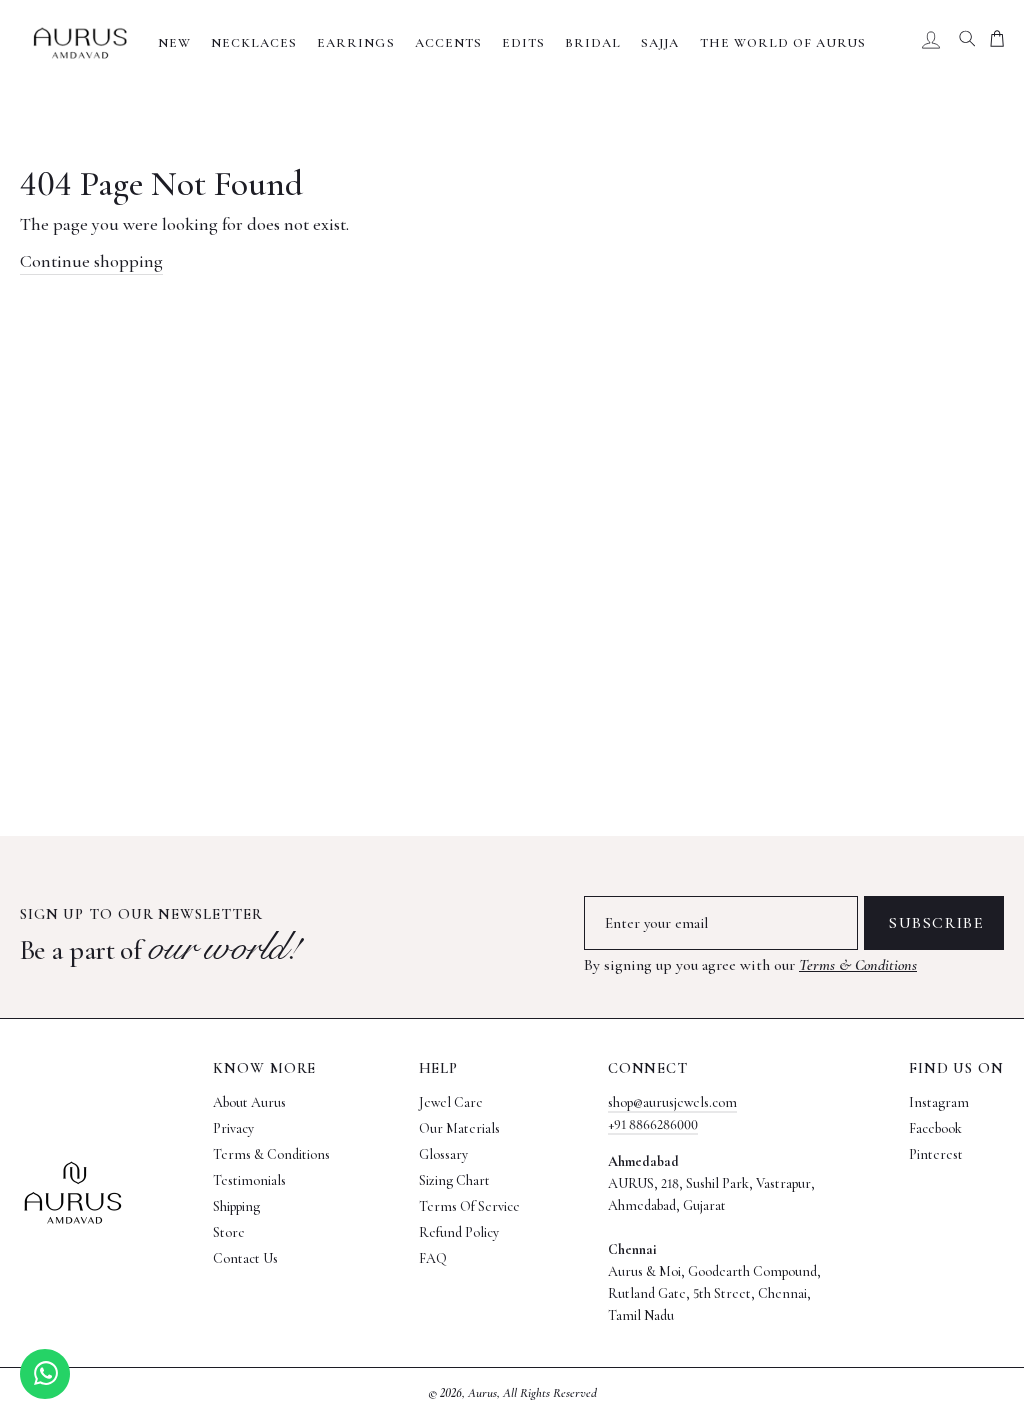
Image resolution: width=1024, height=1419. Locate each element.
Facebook (935, 1128)
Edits (523, 43)
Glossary (443, 1154)
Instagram (939, 1102)
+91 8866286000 (653, 1124)
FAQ (433, 1258)
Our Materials (459, 1128)
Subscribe (936, 923)
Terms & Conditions (858, 965)
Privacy (233, 1128)
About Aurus (249, 1102)
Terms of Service (469, 1206)
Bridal (593, 43)
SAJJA (660, 43)
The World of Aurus (783, 43)
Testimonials (249, 1180)
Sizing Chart (454, 1180)
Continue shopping (91, 261)
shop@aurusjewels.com (672, 1102)
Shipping (236, 1206)
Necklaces (254, 43)
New (174, 43)
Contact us (245, 1258)
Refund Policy (459, 1232)
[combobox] (967, 43)
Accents (448, 43)
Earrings (355, 43)
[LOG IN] (931, 43)
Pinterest (936, 1154)
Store (229, 1232)
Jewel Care (451, 1102)
